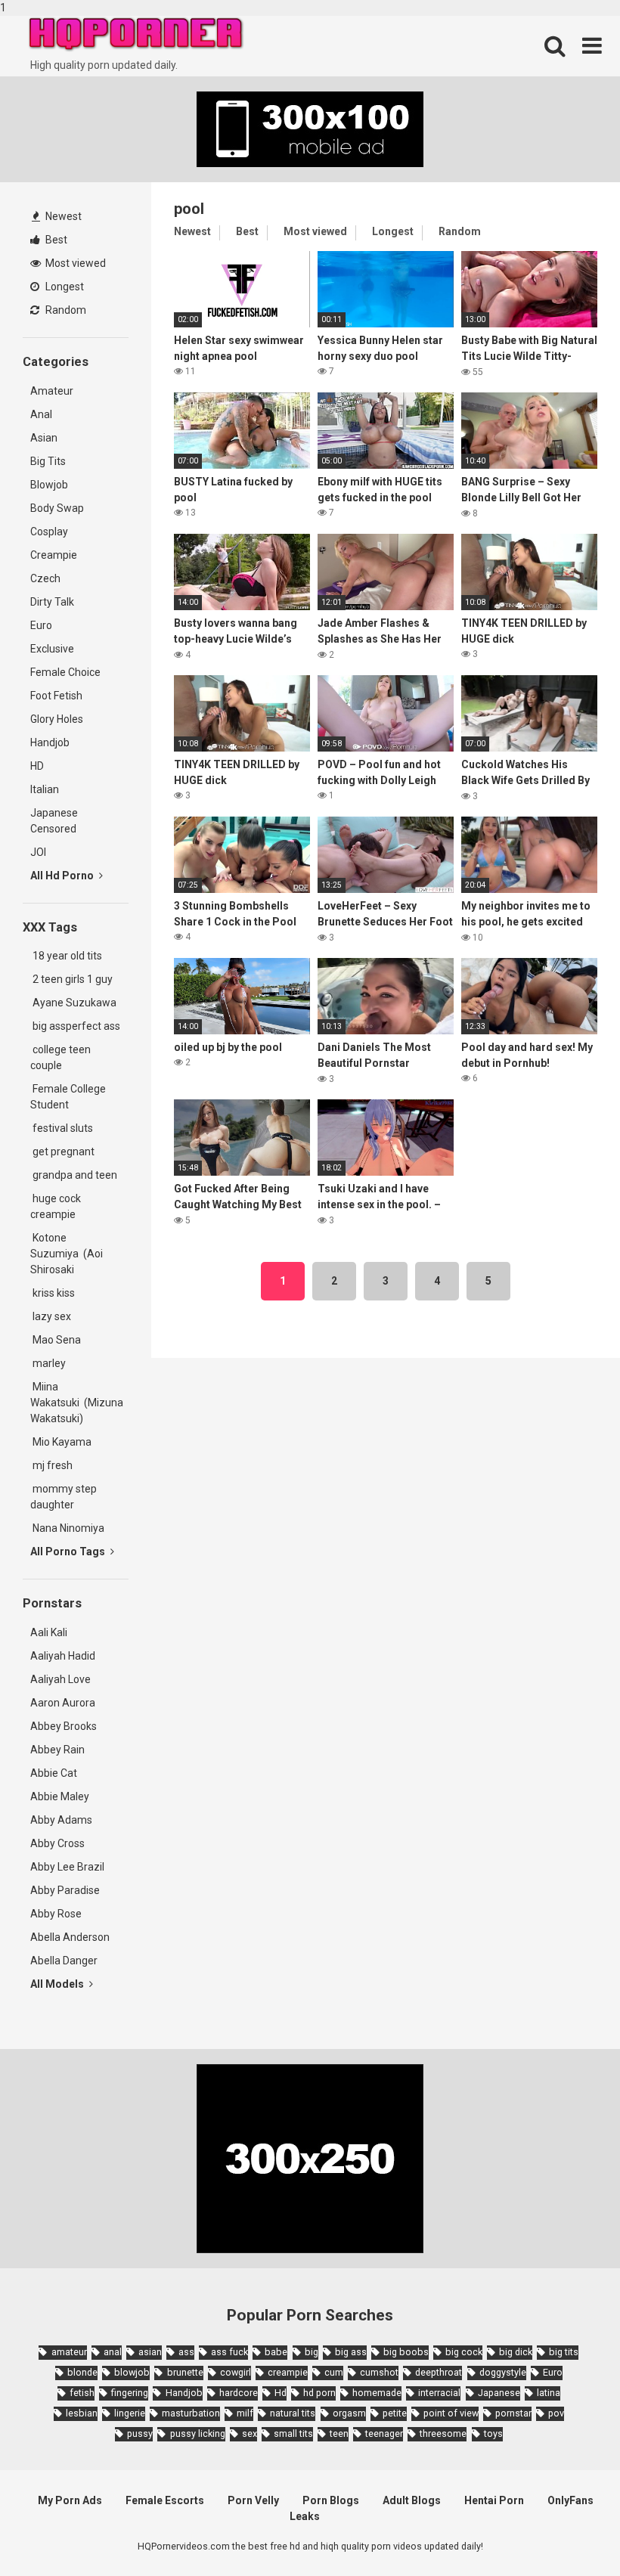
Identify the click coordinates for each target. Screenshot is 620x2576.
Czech (45, 578)
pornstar (513, 2413)
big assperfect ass (75, 1026)
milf (245, 2413)
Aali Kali (49, 1632)
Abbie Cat (54, 1773)
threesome (443, 2433)
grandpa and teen (74, 1175)
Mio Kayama (63, 1442)
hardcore (239, 2393)
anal (113, 2352)
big (312, 2352)
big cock (464, 2352)
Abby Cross (57, 1843)
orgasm (349, 2413)
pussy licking (197, 2433)
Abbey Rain (57, 1750)
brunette (185, 2372)
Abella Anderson (70, 1937)
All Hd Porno (63, 876)
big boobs (406, 2352)
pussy (140, 2433)
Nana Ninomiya (70, 1528)
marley (48, 1363)
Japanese (499, 2393)
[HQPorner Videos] (136, 34)
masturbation (191, 2413)
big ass (351, 2352)
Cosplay (49, 532)
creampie (288, 2372)
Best (55, 240)
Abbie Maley (60, 1796)
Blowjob (49, 485)
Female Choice (65, 672)
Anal (41, 414)
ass (186, 2352)
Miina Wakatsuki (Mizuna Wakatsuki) (77, 1403)
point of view (451, 2413)
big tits (564, 2352)
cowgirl (236, 2372)
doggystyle (503, 2372)
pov (556, 2413)
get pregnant (62, 1152)
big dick (516, 2352)
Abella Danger (64, 1961)
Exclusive (52, 649)
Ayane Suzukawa (74, 1003)
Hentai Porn (494, 2500)
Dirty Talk (52, 602)
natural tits (293, 2413)
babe (276, 2352)
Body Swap (57, 508)
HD (37, 766)
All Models (58, 1984)
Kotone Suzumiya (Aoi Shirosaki (67, 1254)
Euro (41, 625)
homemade (377, 2393)
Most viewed (74, 263)
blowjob (132, 2372)
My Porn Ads (70, 2500)
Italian (45, 789)
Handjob (50, 742)
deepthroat (439, 2372)
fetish (82, 2393)
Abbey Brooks (64, 1726)
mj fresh (51, 1465)
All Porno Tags (69, 1551)
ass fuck (229, 2352)
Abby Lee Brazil (67, 1867)
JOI (38, 852)
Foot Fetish (56, 696)
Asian (44, 438)
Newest (62, 216)
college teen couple (60, 1057)
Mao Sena (58, 1340)
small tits (293, 2433)
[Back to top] (569, 2533)
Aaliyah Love (60, 1679)
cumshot (379, 2372)
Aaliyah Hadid (63, 1656)
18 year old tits (66, 956)
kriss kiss (53, 1293)
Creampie (54, 555)
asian (150, 2352)
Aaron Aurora (63, 1703)
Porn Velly (253, 2500)
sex (250, 2433)
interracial (439, 2393)
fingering (130, 2393)
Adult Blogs (412, 2500)
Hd (281, 2393)
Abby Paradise (65, 1890)
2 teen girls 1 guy (71, 979)
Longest (64, 287)
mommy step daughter (64, 1497)
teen (339, 2433)
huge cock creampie (56, 1206)
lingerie (130, 2413)
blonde (82, 2372)
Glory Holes (57, 719)
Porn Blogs (331, 2500)
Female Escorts (165, 2500)
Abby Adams (61, 1820)
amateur (69, 2352)
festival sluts (62, 1128)
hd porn (319, 2393)
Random (65, 310)
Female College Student (68, 1097)
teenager (384, 2433)
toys (493, 2433)
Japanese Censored (54, 821)
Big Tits (48, 461)
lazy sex (51, 1316)
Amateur (52, 391)
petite (395, 2413)
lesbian (82, 2413)
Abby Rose (56, 1914)
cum (334, 2372)
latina (549, 2393)
